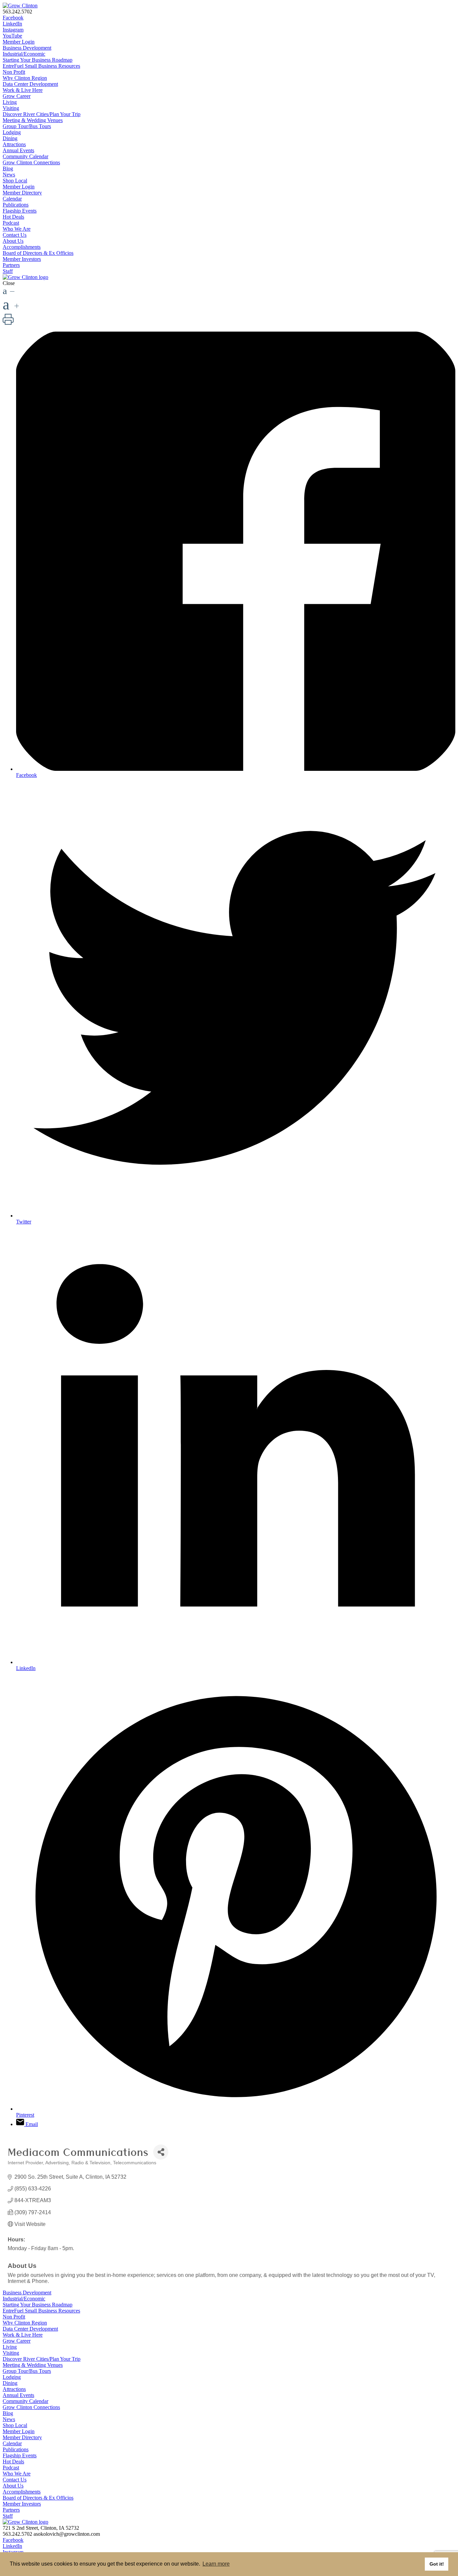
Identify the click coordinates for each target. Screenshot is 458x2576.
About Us (13, 241)
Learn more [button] (216, 2564)
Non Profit (14, 72)
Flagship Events (20, 211)
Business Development (27, 48)
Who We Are (17, 229)
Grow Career (17, 96)
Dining (10, 138)
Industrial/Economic (24, 54)
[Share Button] (161, 2152)
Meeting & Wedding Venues (33, 120)
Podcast (11, 223)
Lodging (12, 132)
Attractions (14, 144)
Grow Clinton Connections (31, 162)
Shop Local (15, 181)
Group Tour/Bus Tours (27, 126)
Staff (8, 271)
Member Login (19, 42)
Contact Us (15, 235)
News (9, 175)
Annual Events (18, 150)
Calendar (12, 199)
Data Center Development (30, 84)
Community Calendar (25, 156)
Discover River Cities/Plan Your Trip (42, 114)
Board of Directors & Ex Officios (38, 253)
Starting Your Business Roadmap (38, 60)
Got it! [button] (437, 2564)
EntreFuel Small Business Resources (41, 66)
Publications (16, 205)
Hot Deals (13, 217)
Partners (11, 265)
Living (10, 102)
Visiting (11, 108)
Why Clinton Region (25, 78)
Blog (8, 168)
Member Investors (22, 259)
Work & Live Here (23, 90)
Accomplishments (22, 247)
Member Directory (22, 193)
